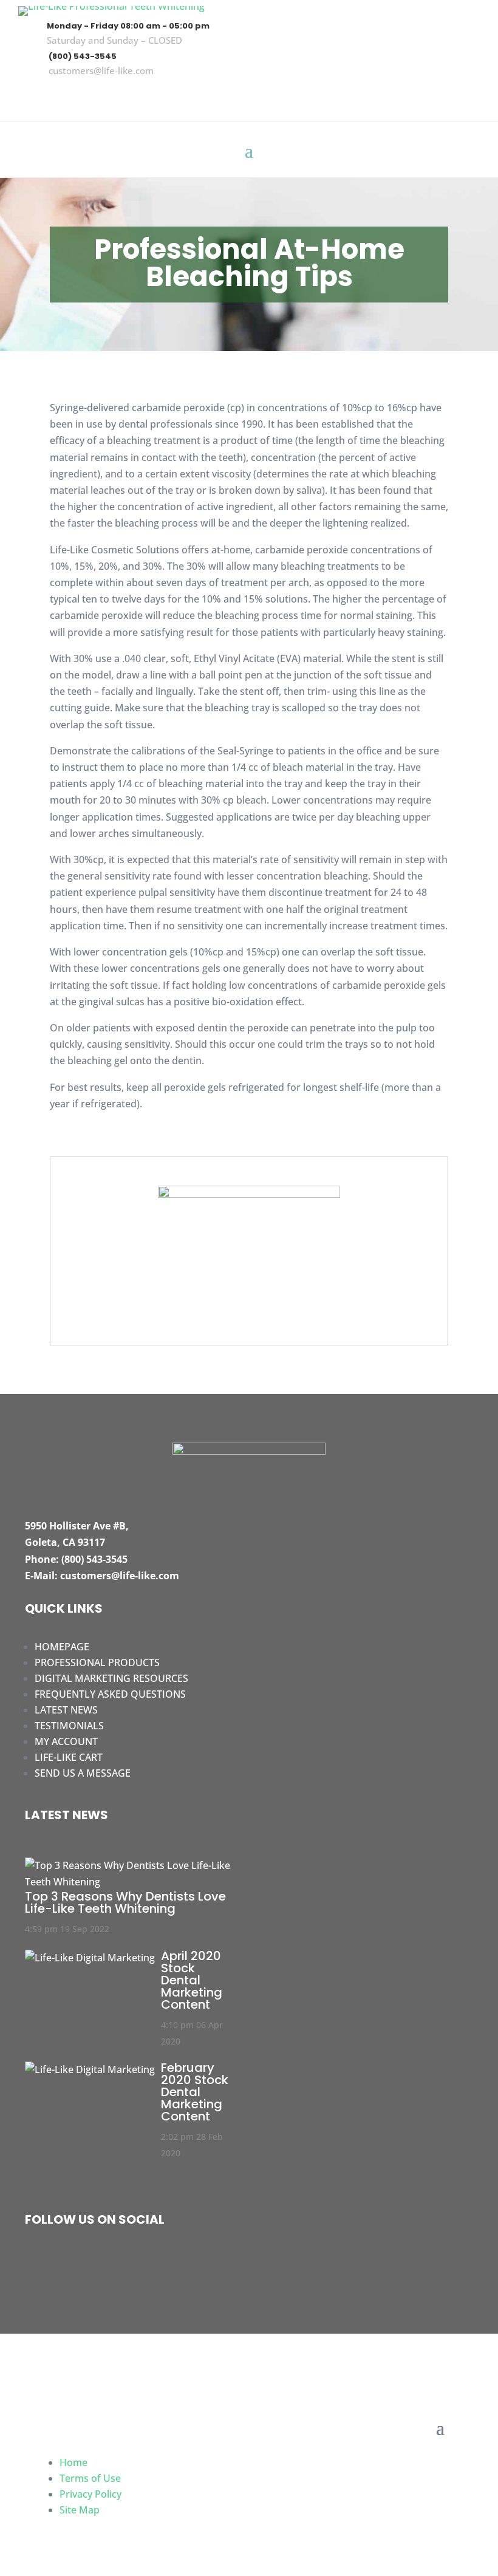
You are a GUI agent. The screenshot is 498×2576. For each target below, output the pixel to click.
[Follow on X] (429, 95)
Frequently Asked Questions (110, 1694)
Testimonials (69, 1726)
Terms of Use (90, 2478)
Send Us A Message (83, 1773)
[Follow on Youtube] (465, 95)
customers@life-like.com (101, 70)
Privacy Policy (90, 2494)
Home (73, 2462)
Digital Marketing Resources (111, 1678)
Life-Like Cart (69, 1757)
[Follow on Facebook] (394, 95)
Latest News (66, 1710)
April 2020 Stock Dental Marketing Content (192, 1980)
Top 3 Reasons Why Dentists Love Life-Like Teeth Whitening (125, 1902)
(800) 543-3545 (83, 56)
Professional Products (97, 1662)
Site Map (80, 2510)
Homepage (62, 1647)
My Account (66, 1741)
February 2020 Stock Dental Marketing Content (195, 2092)
